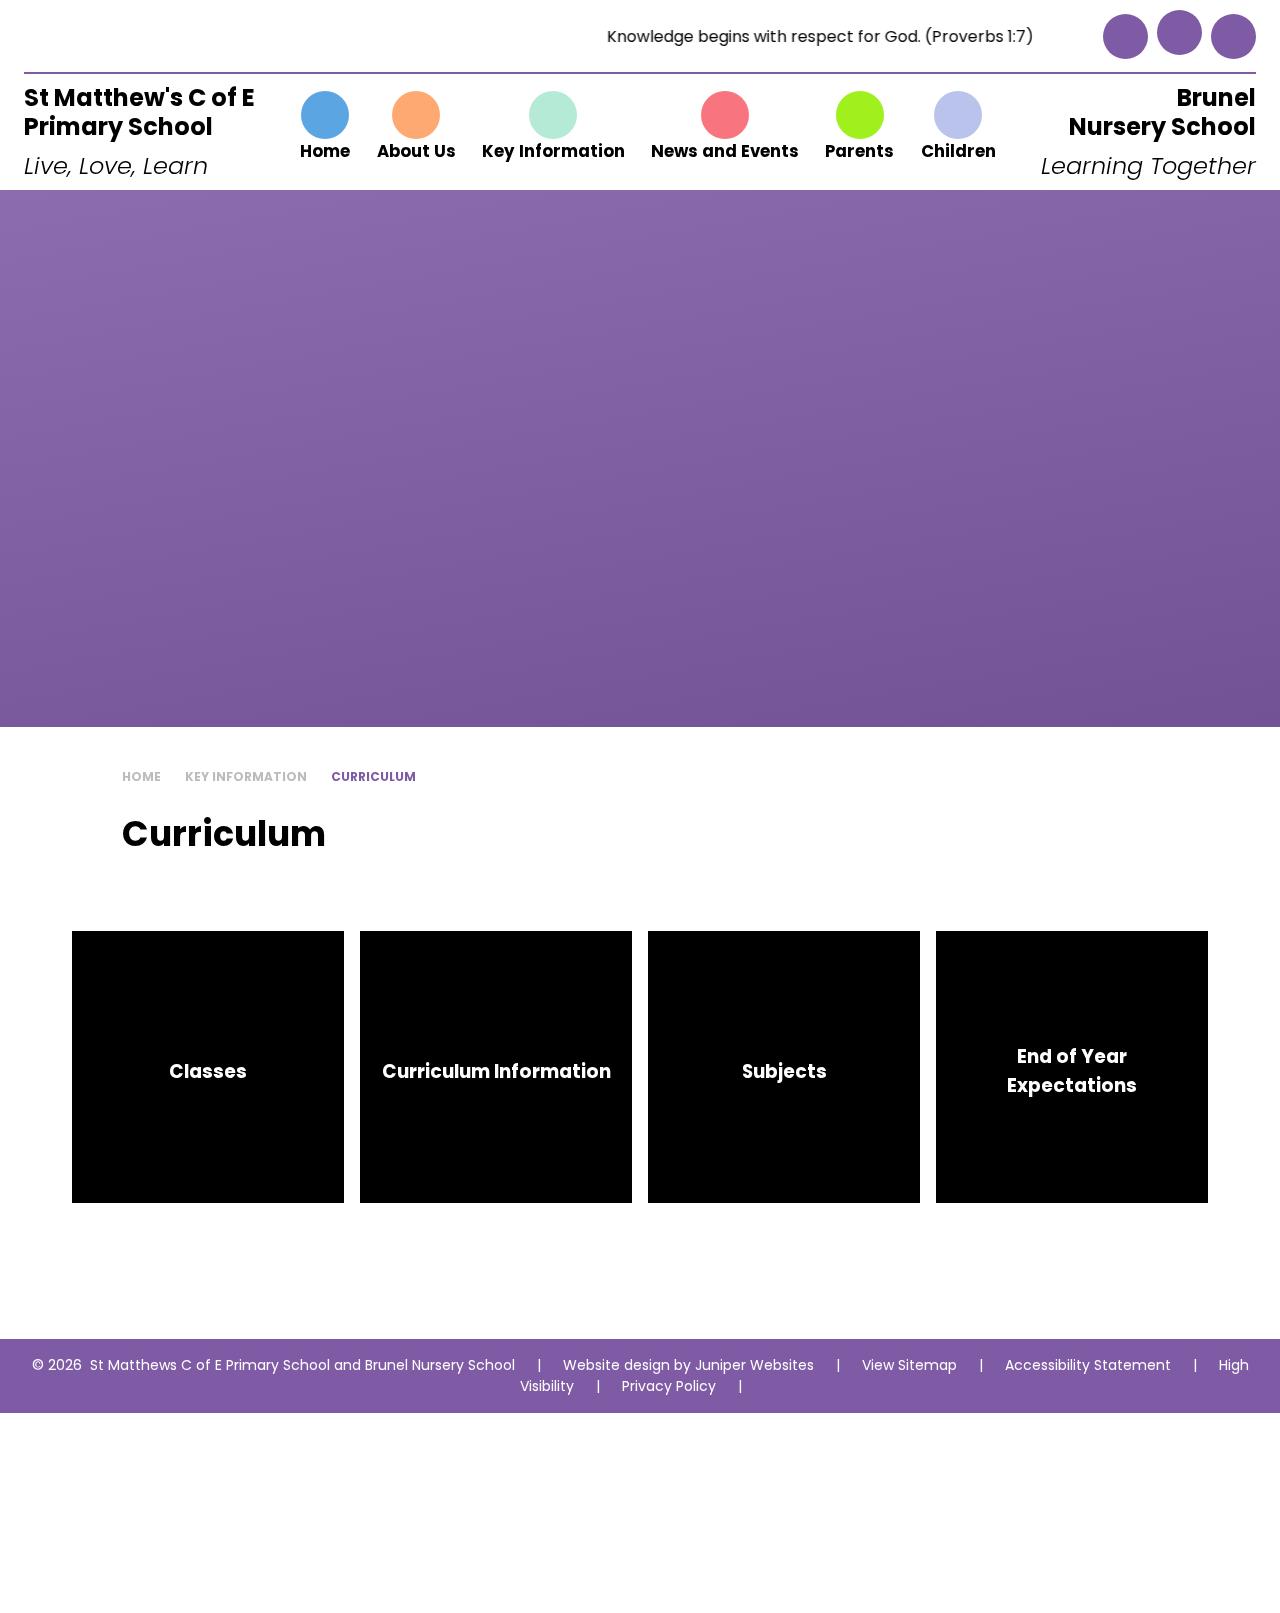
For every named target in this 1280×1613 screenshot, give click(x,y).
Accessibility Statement (1088, 1365)
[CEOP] (1125, 36)
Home (141, 776)
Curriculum (373, 776)
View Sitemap (909, 1365)
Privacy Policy (669, 1386)
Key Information (246, 776)
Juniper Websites (754, 1365)
